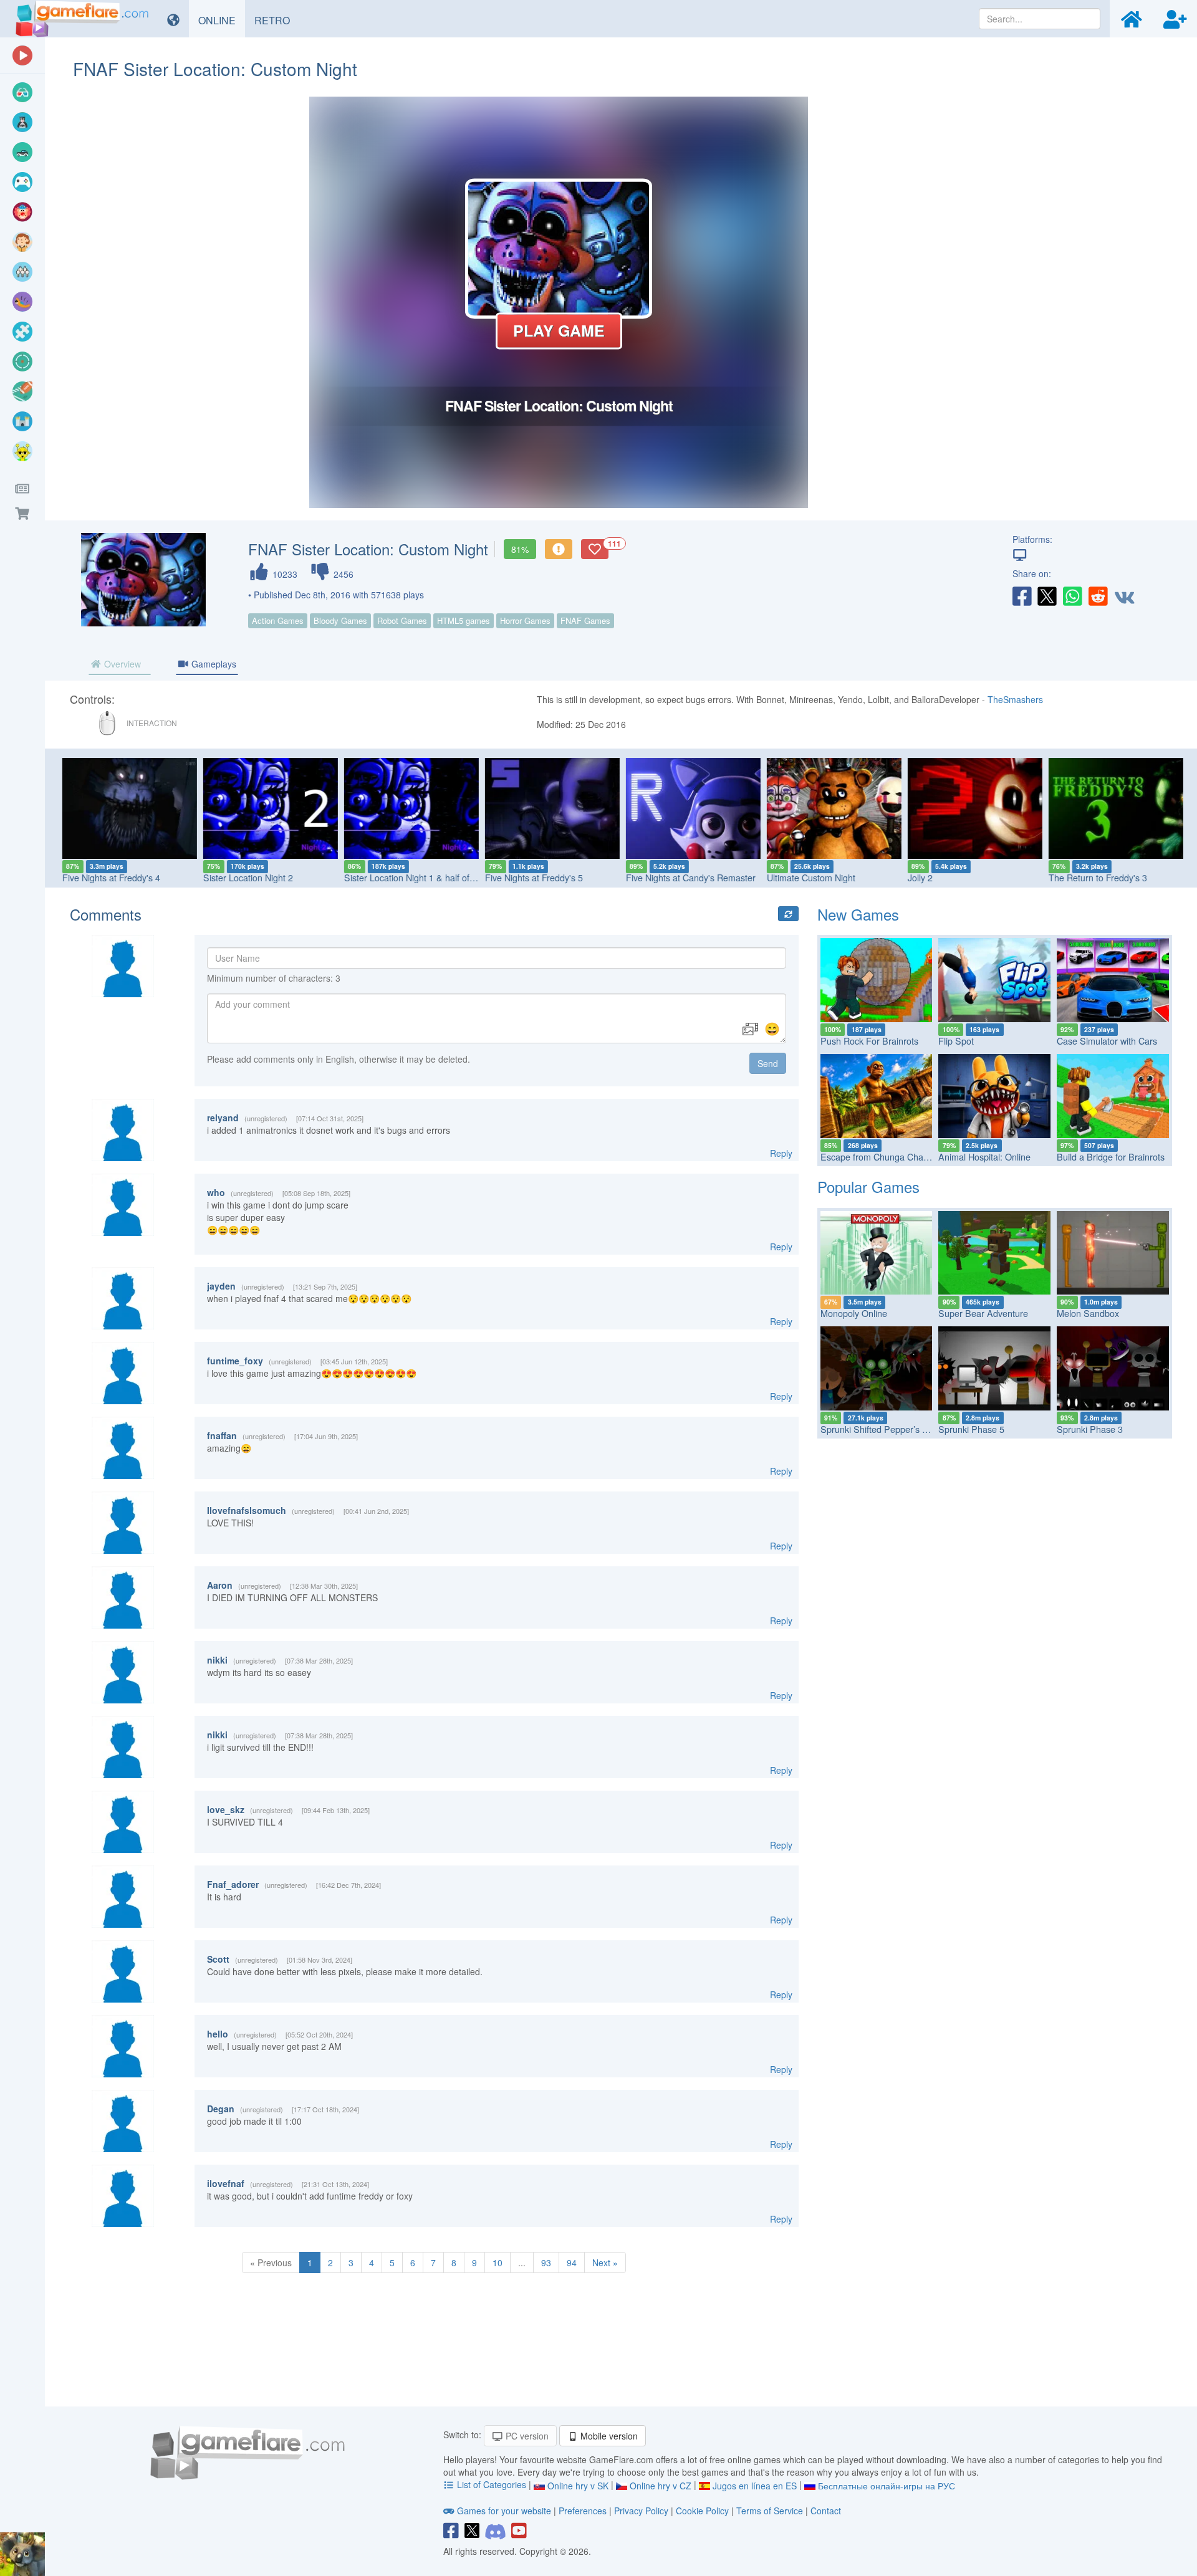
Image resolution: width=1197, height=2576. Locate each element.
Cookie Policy (702, 2511)
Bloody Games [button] (340, 620)
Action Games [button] (278, 620)
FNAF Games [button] (585, 620)
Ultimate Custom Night (809, 877)
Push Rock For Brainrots (869, 1041)
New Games (858, 914)
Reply (781, 1153)
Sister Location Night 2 (246, 877)
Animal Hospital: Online (984, 1156)
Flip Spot (956, 1041)
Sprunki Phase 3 (1090, 1429)
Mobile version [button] (608, 2436)
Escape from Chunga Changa (879, 1156)
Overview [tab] (121, 664)
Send (768, 1063)
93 (546, 2262)
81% (520, 549)
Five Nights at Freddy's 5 (532, 877)
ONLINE (222, 20)
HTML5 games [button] (464, 620)
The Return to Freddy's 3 (1096, 877)
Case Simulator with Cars (1107, 1041)
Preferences (584, 2511)
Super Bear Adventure (983, 1313)
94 (572, 2262)
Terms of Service (770, 2511)
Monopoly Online (854, 1313)
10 (498, 2262)
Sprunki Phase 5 (971, 1429)
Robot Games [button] (402, 620)
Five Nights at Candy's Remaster (689, 877)
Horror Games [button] (525, 620)
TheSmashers (1015, 699)
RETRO (277, 20)
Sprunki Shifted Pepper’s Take (881, 1429)
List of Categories (492, 2484)
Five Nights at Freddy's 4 (109, 877)
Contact (826, 2511)
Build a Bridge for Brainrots (1111, 1156)
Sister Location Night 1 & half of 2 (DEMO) (426, 877)
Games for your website (504, 2511)
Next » (605, 2262)
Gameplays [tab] (213, 664)
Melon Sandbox (1088, 1313)
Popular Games (868, 1186)
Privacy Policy (641, 2511)
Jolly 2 (918, 877)
